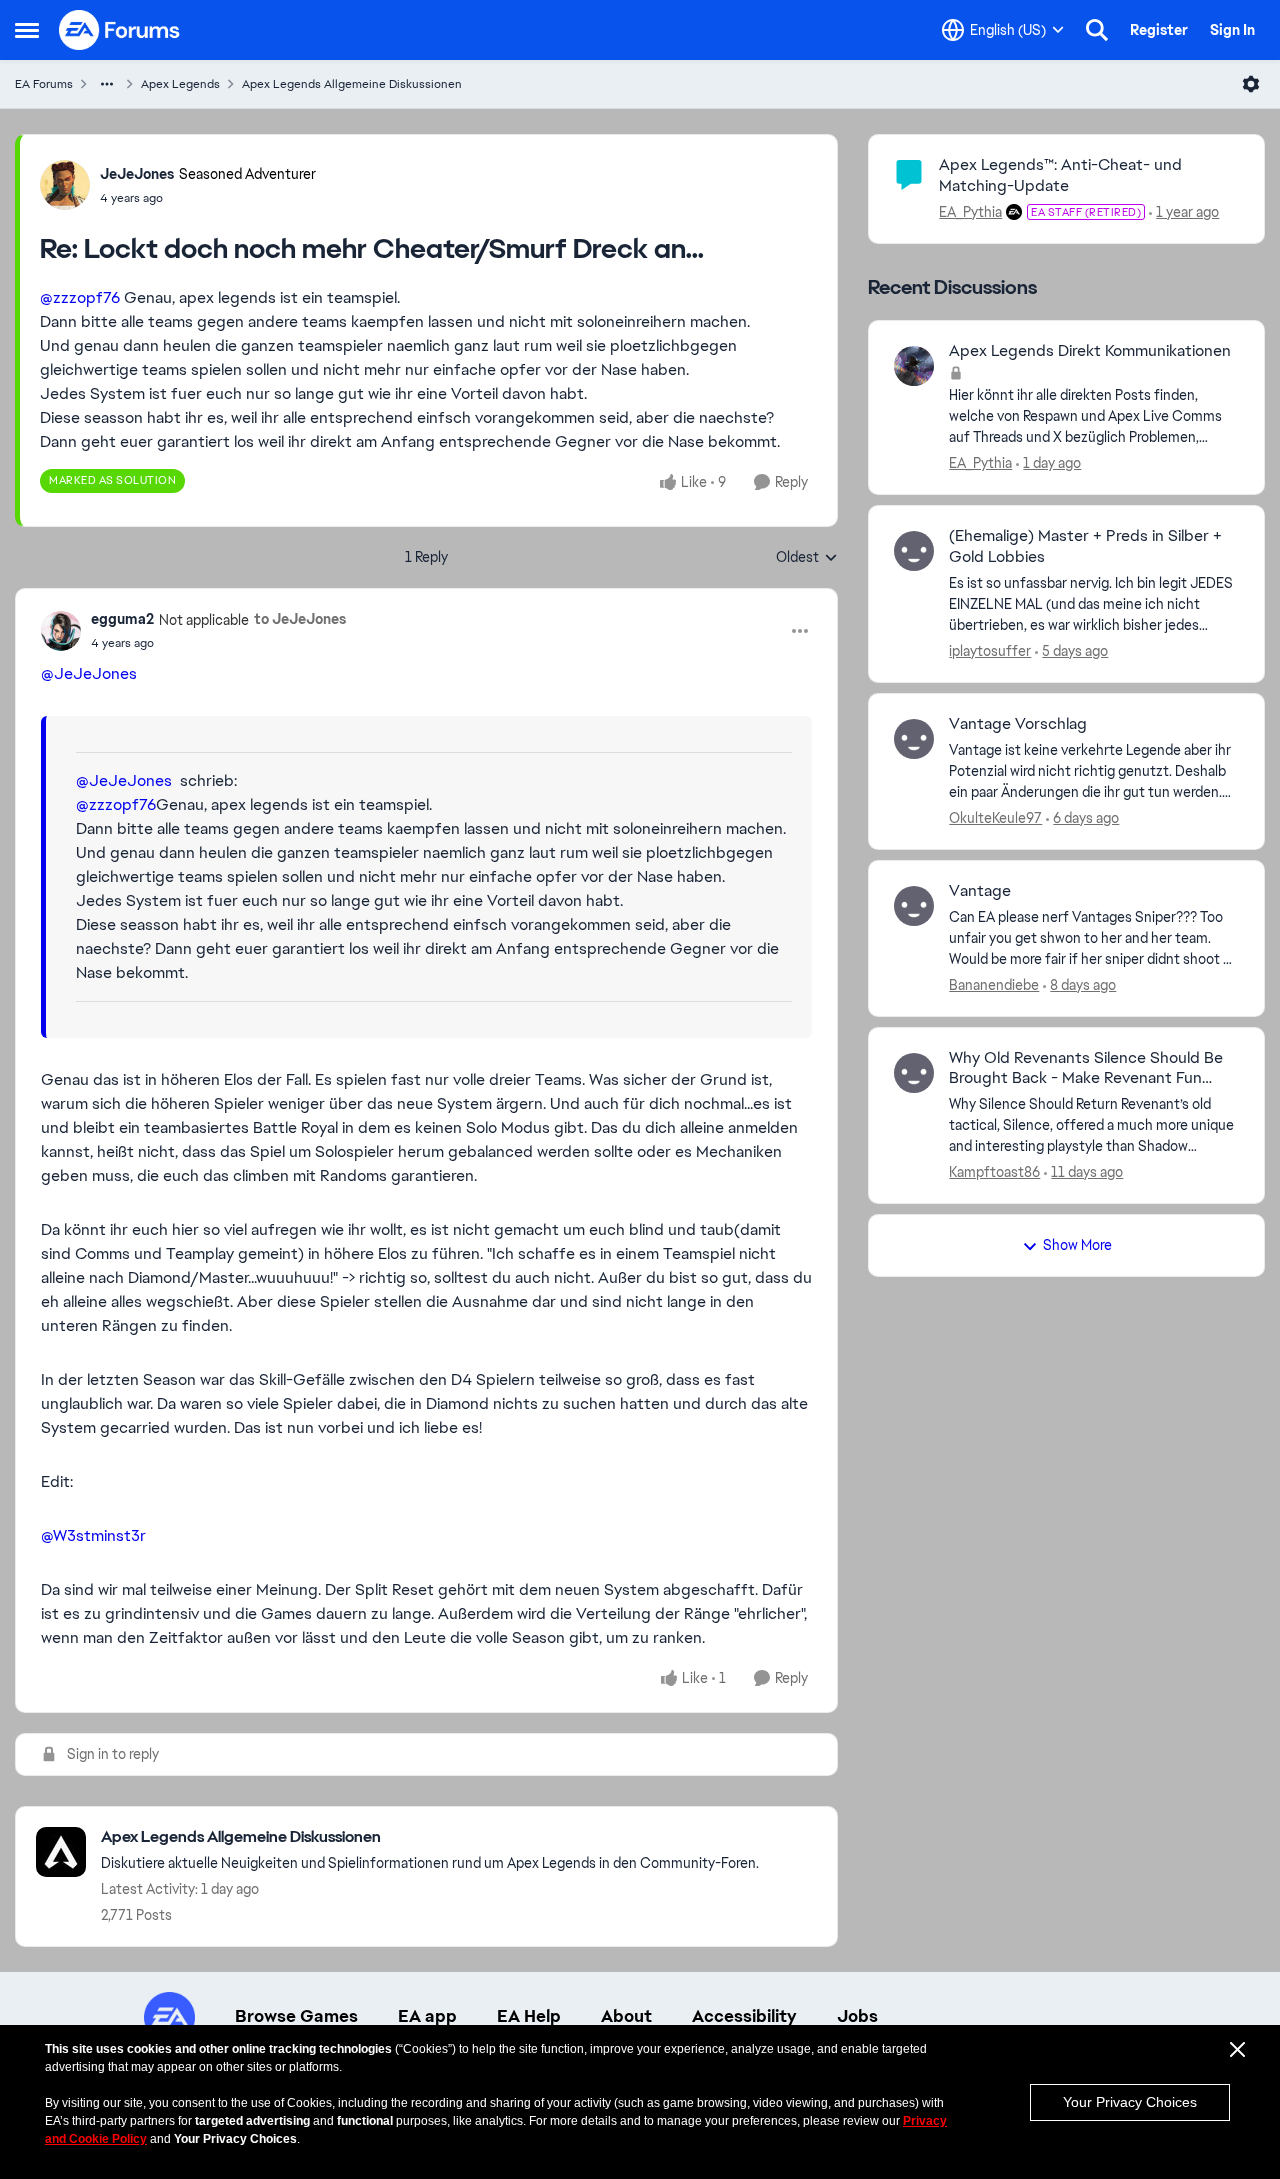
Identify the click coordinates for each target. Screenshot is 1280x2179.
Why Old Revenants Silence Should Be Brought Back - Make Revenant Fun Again (1086, 1069)
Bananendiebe (994, 985)
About (626, 2016)
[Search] (1097, 30)
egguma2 (122, 619)
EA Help (529, 2016)
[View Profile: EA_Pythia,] (914, 366)
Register (1159, 30)
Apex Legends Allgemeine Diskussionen (352, 84)
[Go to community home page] (120, 30)
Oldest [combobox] (807, 558)
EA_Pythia (970, 212)
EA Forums (44, 84)
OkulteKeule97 (995, 818)
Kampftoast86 (994, 1172)
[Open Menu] (1251, 84)
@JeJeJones (89, 673)
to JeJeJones (300, 619)
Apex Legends (180, 84)
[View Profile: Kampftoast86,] (914, 1073)
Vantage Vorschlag (1018, 724)
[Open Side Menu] (27, 30)
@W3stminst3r (93, 1535)
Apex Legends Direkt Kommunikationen (1090, 351)
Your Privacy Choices (1130, 2102)
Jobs (857, 2016)
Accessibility (744, 2016)
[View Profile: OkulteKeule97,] (914, 739)
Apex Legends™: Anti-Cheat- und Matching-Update (1060, 175)
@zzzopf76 (80, 297)
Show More (1077, 1245)
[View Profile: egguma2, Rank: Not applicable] (61, 631)
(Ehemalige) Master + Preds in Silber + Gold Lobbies (1085, 546)
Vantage (980, 891)
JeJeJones (137, 174)
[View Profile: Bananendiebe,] (914, 906)
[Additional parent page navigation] (107, 84)
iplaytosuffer (990, 651)
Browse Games (296, 2016)
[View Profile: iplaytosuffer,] (914, 551)
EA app (427, 2016)
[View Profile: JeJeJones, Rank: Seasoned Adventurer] (65, 185)
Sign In (1232, 30)
